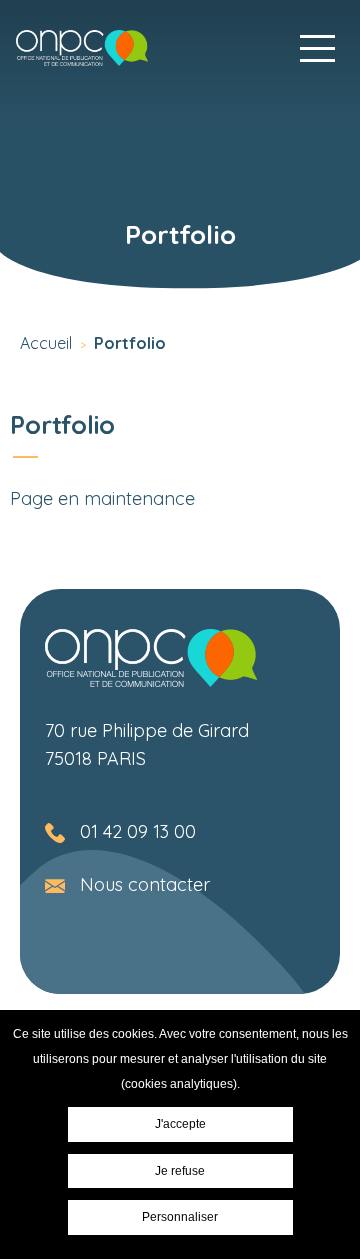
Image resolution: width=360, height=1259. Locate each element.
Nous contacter (145, 884)
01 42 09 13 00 (138, 831)
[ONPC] (82, 48)
